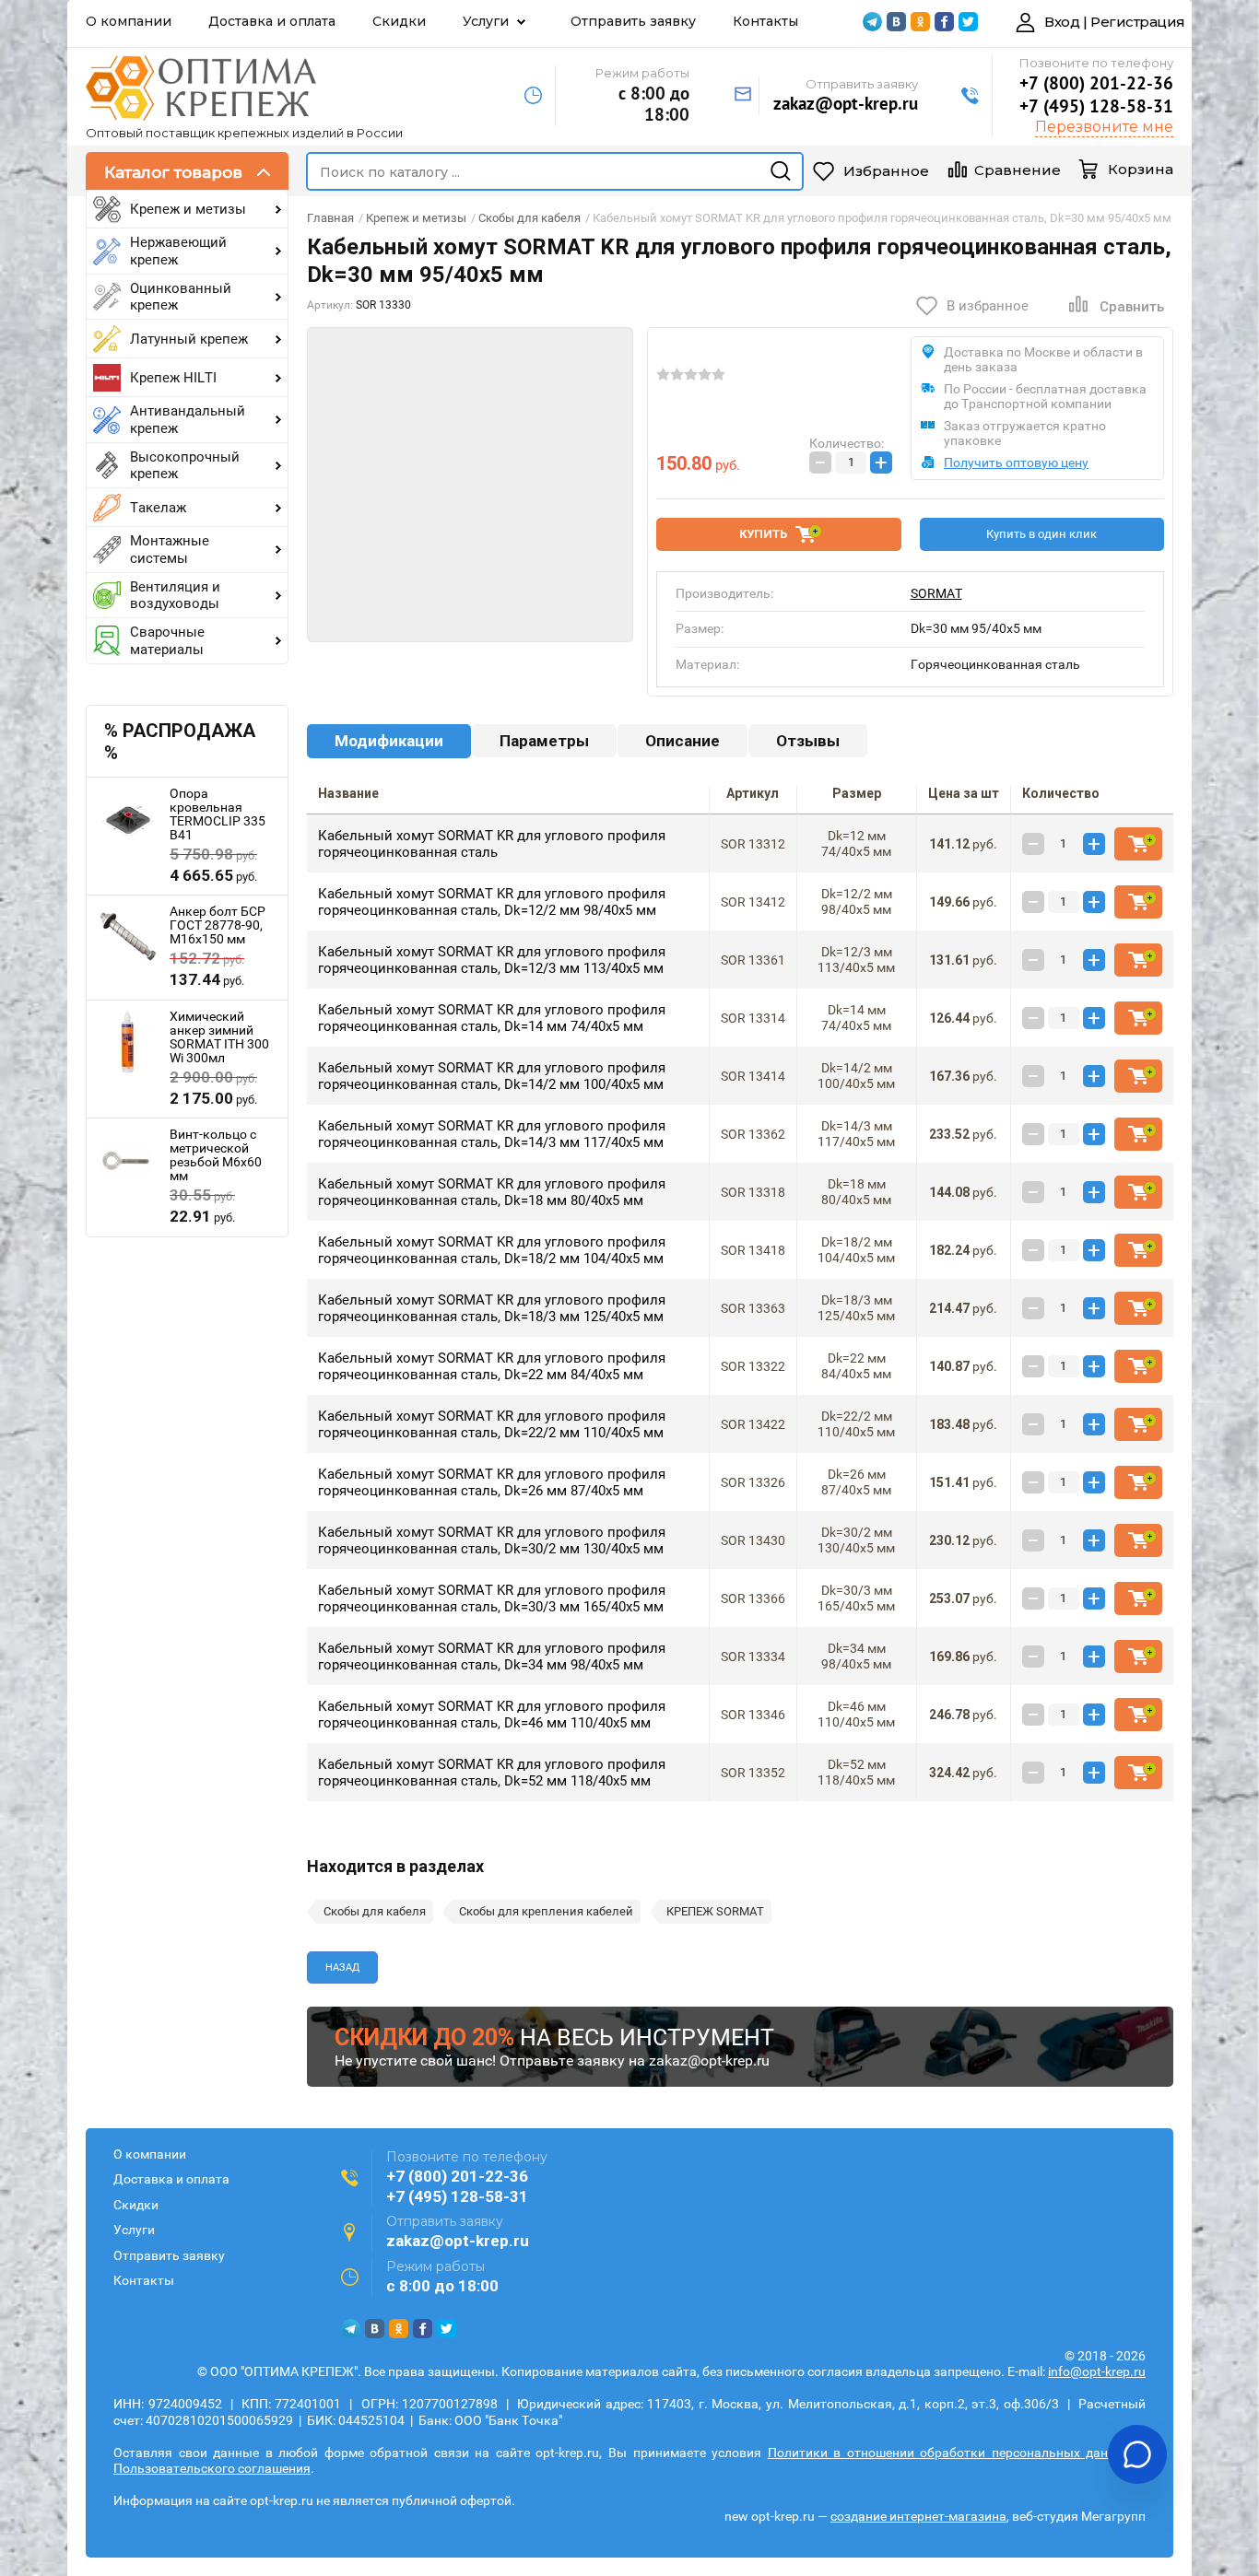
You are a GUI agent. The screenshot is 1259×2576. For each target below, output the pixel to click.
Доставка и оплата (272, 21)
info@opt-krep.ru (1097, 2371)
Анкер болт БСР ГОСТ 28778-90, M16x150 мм (218, 925)
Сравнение (1018, 170)
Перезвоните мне (1104, 127)
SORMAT (936, 593)
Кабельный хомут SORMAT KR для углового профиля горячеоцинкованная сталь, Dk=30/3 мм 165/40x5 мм (492, 1598)
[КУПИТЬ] (1138, 844)
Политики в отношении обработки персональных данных (950, 2453)
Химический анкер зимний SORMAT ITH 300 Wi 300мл (219, 1037)
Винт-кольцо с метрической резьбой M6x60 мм (216, 1155)
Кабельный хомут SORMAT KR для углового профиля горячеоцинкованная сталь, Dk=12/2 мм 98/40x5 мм (492, 902)
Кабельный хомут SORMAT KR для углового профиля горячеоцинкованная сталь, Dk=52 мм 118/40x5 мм (492, 1773)
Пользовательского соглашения (212, 2468)
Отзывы (808, 741)
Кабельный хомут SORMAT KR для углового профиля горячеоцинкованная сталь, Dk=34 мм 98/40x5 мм (492, 1657)
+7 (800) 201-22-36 (1096, 83)
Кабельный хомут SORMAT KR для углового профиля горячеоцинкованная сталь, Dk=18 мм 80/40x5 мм (492, 1192)
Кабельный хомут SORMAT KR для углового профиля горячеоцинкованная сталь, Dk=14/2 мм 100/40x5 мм (492, 1076)
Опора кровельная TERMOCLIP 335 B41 (218, 814)
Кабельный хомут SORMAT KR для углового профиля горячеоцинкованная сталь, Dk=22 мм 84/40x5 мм (492, 1366)
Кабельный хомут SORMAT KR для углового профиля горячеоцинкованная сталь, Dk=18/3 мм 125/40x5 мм (492, 1308)
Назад (342, 1967)
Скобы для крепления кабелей (546, 1911)
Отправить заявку (633, 21)
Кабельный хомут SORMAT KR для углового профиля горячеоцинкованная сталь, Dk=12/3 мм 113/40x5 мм (492, 960)
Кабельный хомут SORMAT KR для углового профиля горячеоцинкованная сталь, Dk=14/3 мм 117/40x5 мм (492, 1134)
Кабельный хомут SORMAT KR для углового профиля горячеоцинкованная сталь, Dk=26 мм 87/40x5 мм (492, 1482)
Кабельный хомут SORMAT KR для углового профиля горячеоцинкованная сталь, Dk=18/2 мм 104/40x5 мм (492, 1250)
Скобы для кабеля (375, 1911)
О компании (129, 21)
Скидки (399, 21)
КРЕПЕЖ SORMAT (715, 1911)
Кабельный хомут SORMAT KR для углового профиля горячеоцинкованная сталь (492, 844)
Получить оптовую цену (1016, 463)
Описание (682, 741)
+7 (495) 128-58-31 (1096, 106)
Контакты (765, 21)
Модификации (389, 741)
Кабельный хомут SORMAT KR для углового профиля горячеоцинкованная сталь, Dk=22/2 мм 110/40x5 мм (492, 1424)
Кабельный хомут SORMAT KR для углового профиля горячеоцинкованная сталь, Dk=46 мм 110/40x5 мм (492, 1715)
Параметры (544, 741)
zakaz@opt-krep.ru (846, 103)
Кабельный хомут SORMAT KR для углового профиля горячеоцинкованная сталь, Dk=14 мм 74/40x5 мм (492, 1018)
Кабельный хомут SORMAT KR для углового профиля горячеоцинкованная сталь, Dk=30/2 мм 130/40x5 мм (492, 1540)
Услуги (486, 21)
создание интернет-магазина (918, 2516)
